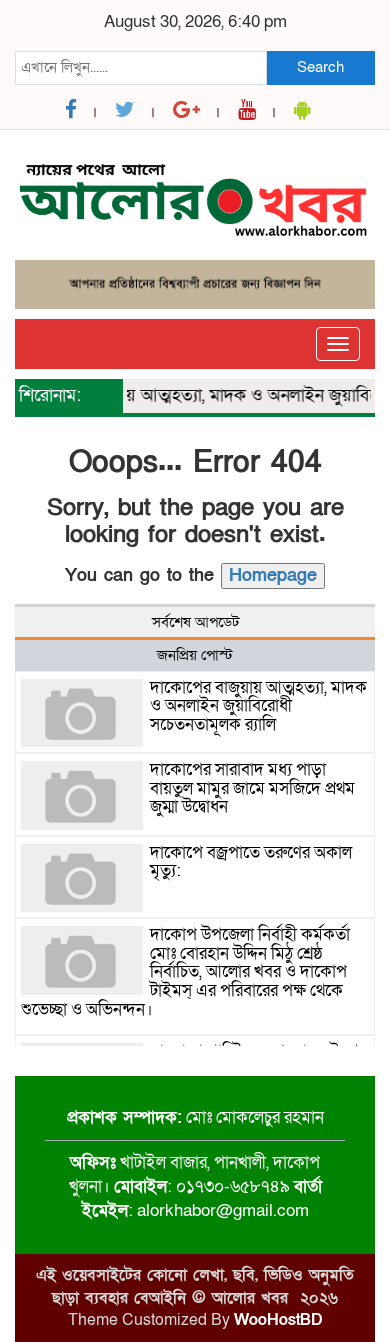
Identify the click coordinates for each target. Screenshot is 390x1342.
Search (320, 67)
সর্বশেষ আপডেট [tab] (195, 622)
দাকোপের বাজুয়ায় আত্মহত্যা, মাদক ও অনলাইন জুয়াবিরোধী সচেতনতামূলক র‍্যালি (258, 706)
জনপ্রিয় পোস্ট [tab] (195, 655)
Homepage (273, 575)
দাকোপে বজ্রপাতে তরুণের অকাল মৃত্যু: (251, 862)
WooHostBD (278, 1320)
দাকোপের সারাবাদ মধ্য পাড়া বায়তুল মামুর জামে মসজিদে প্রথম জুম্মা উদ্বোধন (252, 788)
